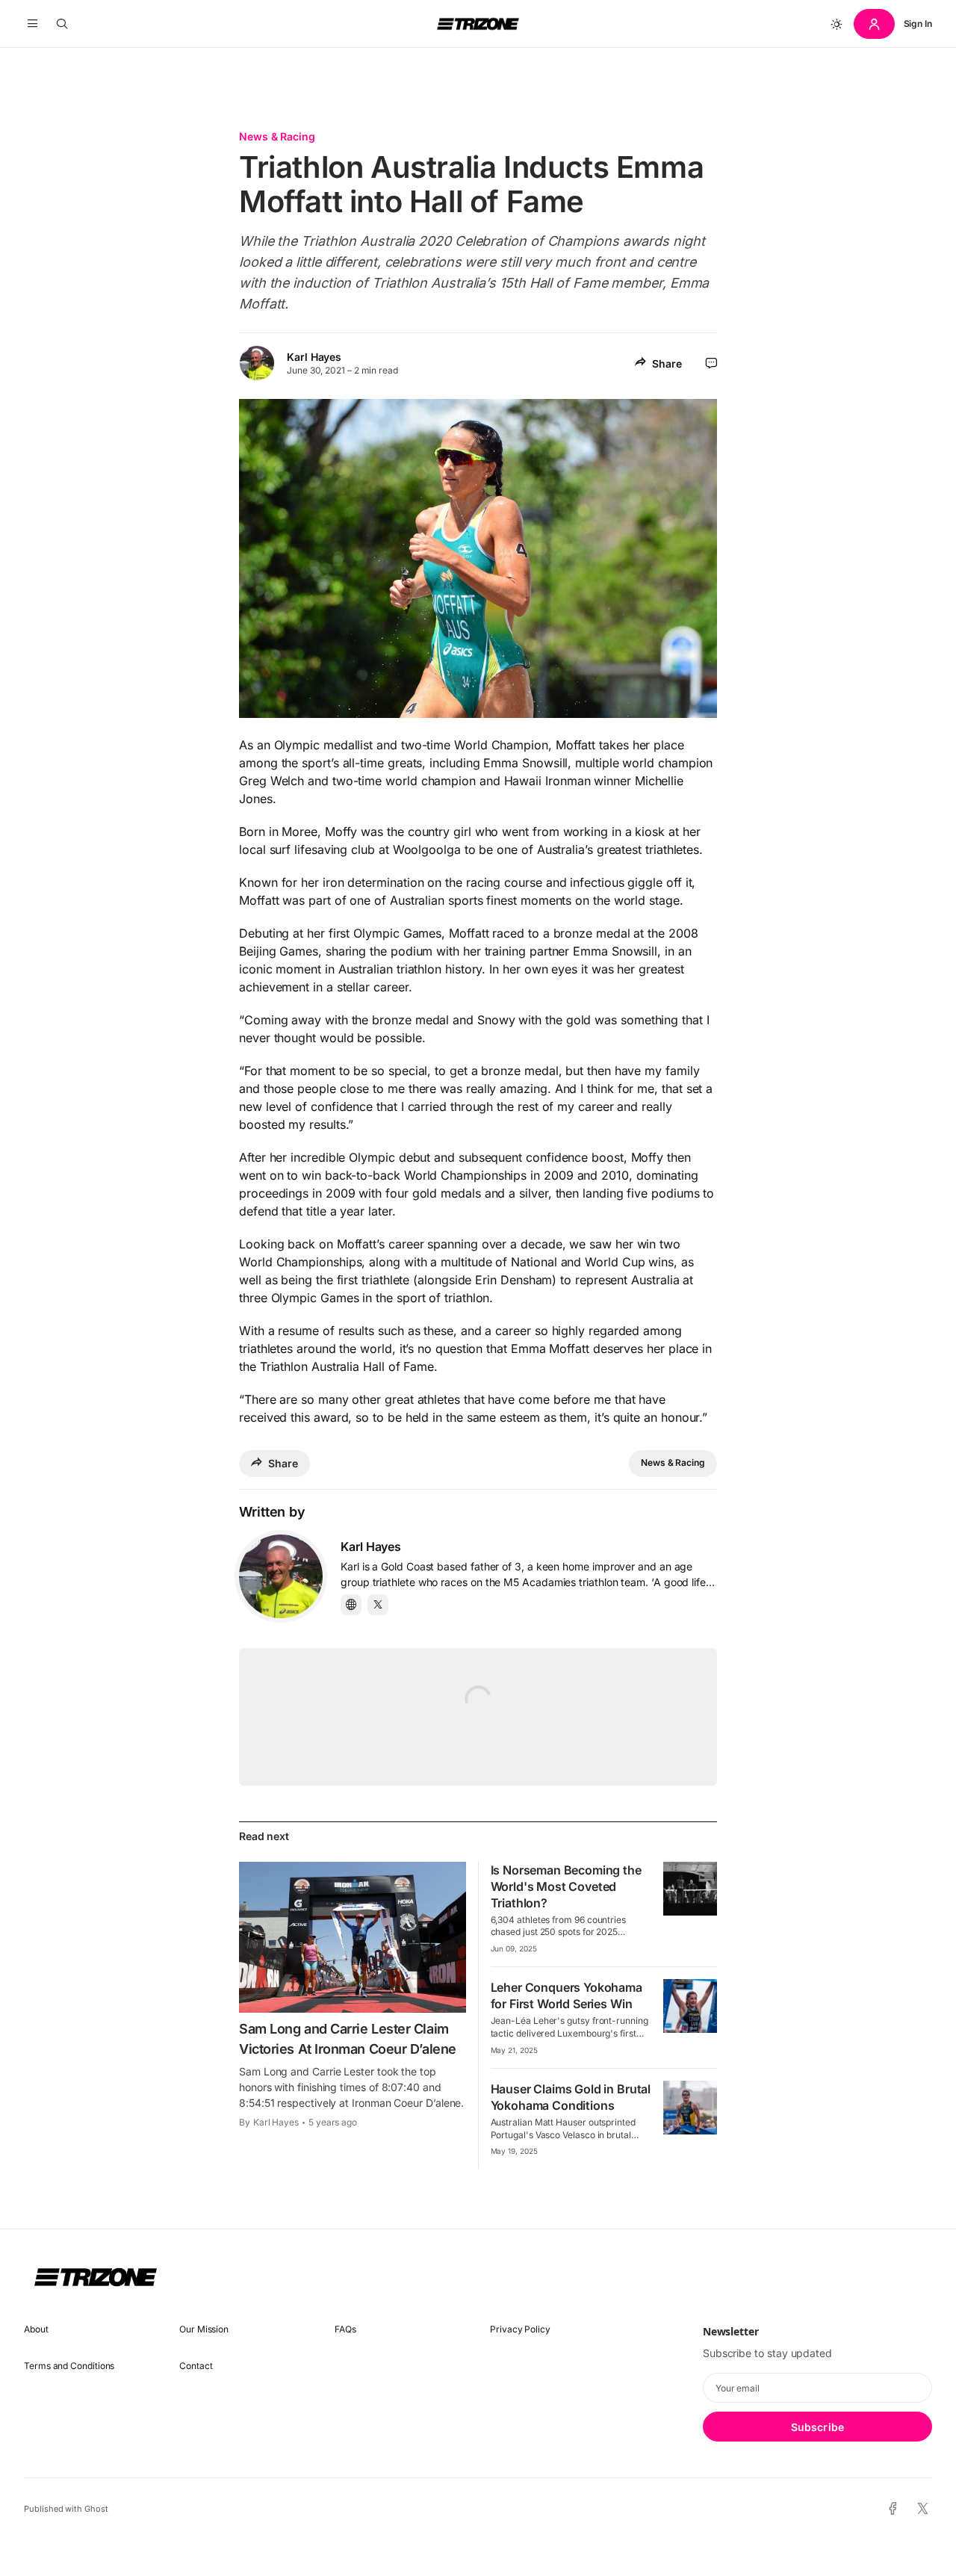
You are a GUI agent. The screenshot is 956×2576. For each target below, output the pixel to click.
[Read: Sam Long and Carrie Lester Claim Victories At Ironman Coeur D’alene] (353, 1937)
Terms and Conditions (69, 2366)
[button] (32, 24)
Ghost (96, 2509)
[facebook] (893, 2510)
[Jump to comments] (711, 363)
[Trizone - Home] (478, 24)
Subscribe (817, 2427)
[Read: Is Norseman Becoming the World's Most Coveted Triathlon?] (690, 1889)
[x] (923, 2509)
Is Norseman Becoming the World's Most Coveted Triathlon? (566, 1886)
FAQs (345, 2329)
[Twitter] (378, 1605)
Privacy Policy (520, 2329)
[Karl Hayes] (281, 1576)
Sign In (918, 24)
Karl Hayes (314, 357)
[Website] (351, 1605)
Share (667, 363)
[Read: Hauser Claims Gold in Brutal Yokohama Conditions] (690, 2108)
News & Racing (277, 136)
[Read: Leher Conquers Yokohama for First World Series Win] (690, 2006)
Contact (196, 2366)
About (36, 2329)
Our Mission (204, 2329)
